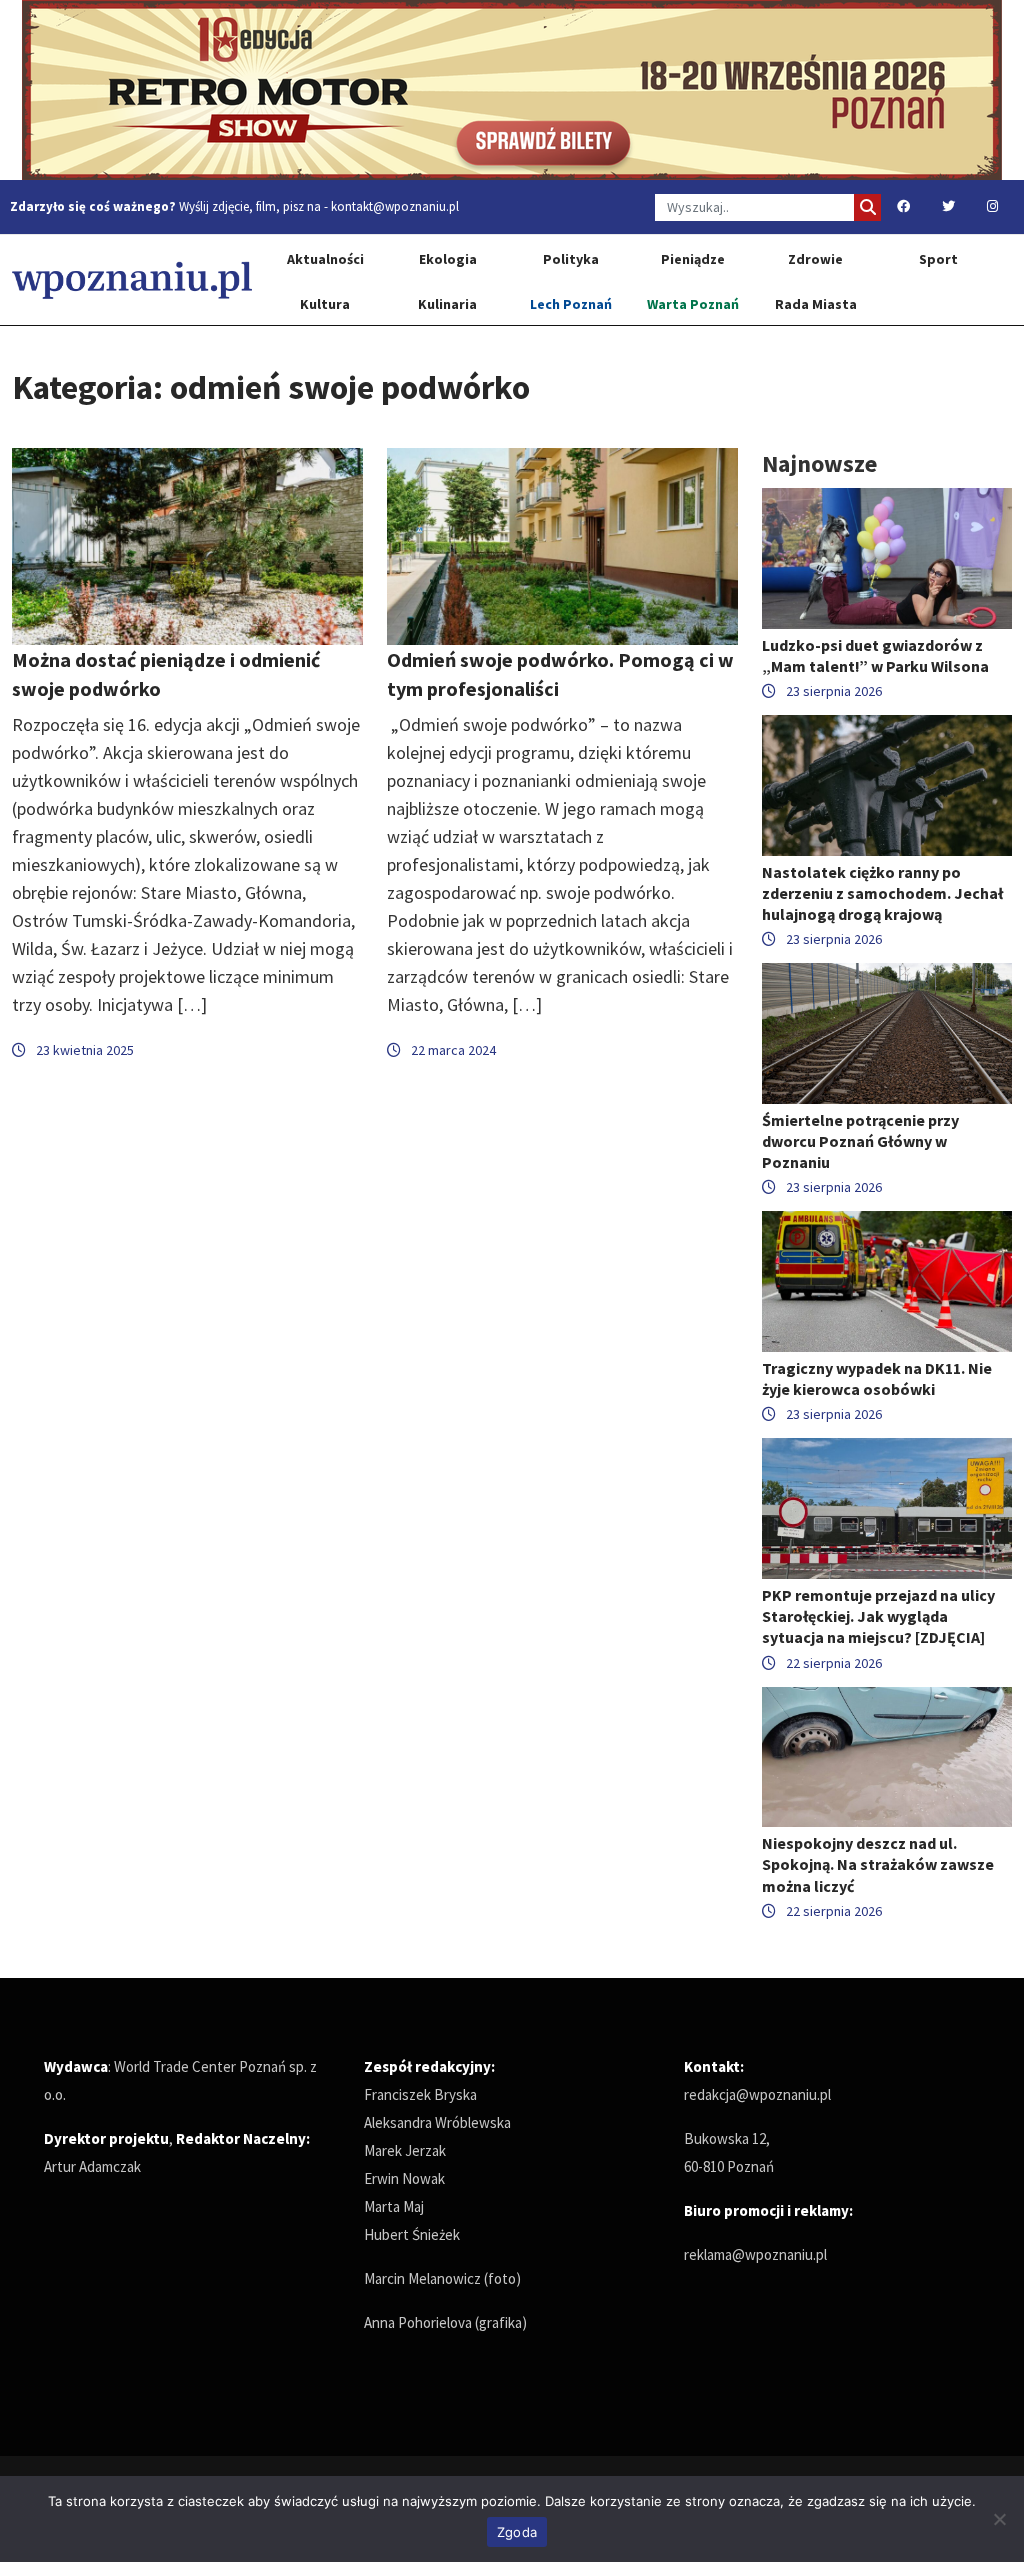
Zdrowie (815, 259)
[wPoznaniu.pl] (132, 279)
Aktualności (325, 259)
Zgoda (517, 2532)
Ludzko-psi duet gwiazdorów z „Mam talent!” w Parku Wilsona (875, 655)
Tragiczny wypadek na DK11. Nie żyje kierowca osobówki (877, 1378)
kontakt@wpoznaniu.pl (395, 206)
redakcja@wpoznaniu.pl (757, 2094)
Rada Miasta (816, 304)
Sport (938, 259)
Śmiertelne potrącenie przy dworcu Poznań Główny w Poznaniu (860, 1141)
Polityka (571, 259)
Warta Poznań (693, 304)
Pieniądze (693, 259)
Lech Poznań (571, 304)
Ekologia (448, 259)
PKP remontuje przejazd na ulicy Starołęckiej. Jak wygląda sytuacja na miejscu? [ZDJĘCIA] (878, 1616)
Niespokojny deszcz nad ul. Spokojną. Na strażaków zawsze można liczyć (878, 1864)
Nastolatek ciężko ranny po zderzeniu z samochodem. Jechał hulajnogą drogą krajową (882, 893)
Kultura (325, 304)
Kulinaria (447, 304)
